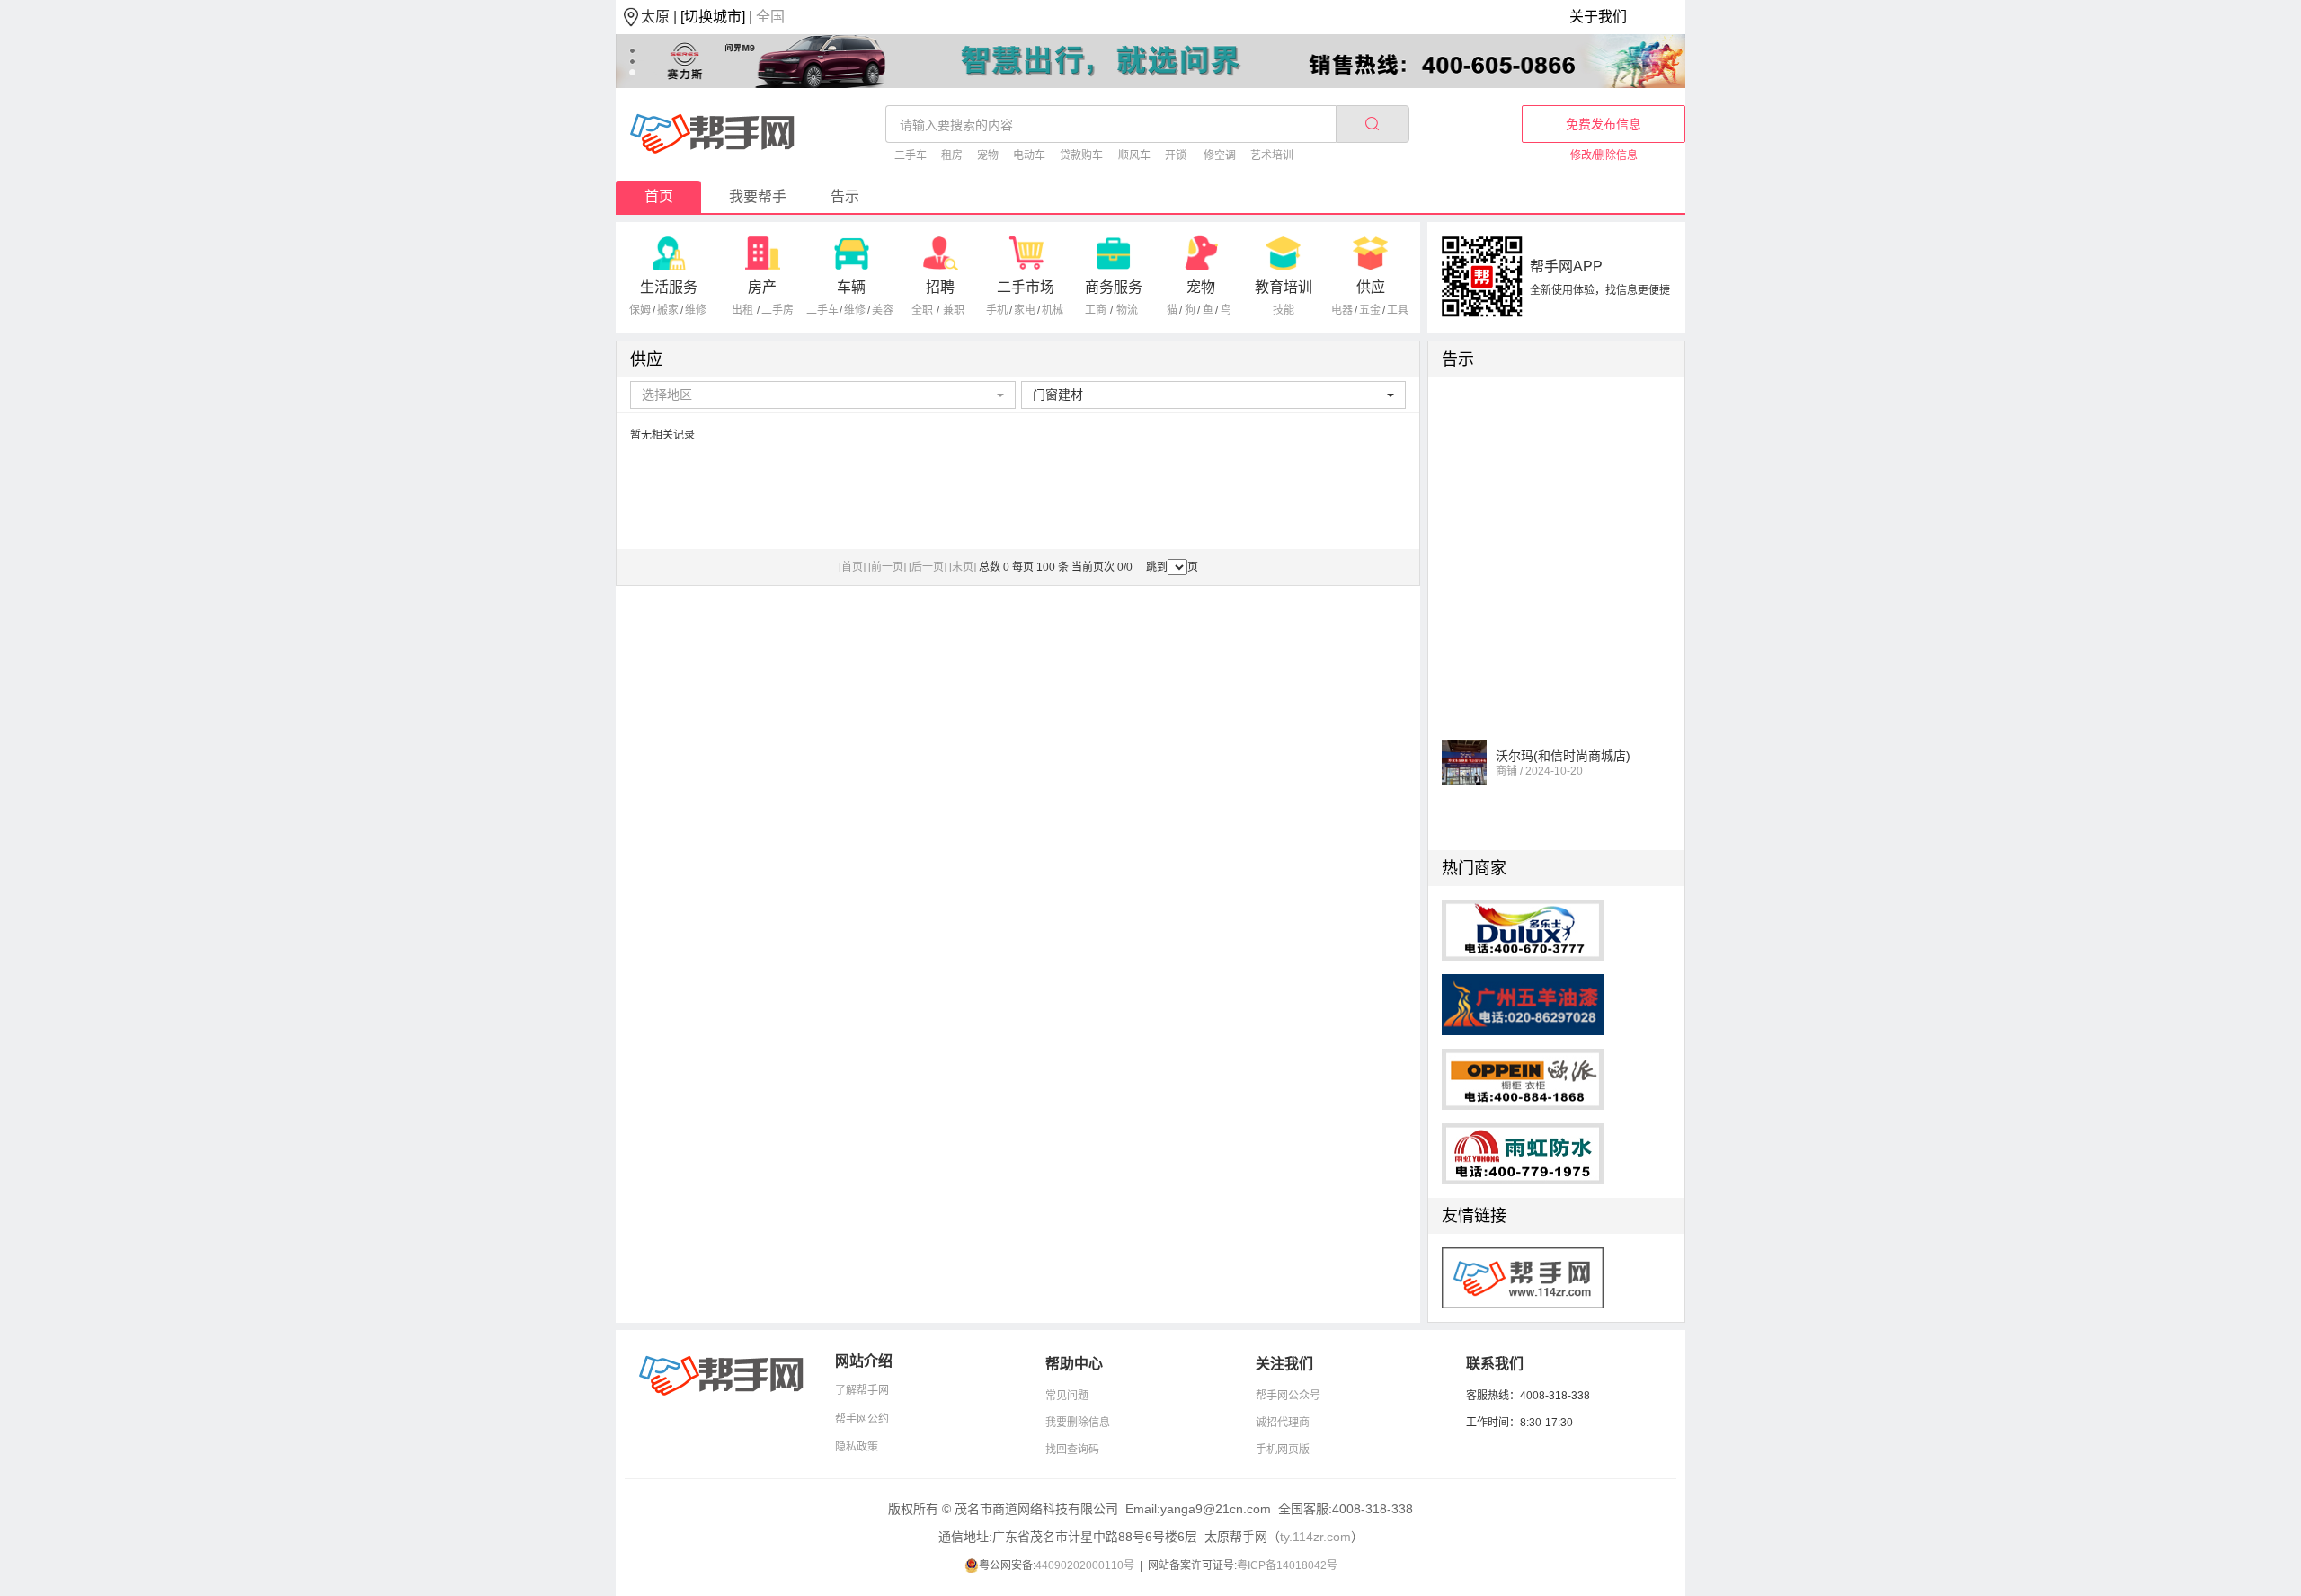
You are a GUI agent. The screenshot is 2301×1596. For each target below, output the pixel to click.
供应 (1371, 287)
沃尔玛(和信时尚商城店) (1563, 746)
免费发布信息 (1604, 124)
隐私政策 (857, 1447)
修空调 (1220, 155)
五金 (1370, 310)
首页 (659, 196)
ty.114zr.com (1315, 1537)
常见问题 (1067, 1396)
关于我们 (1598, 17)
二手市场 (1026, 287)
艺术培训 (1272, 155)
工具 (1398, 310)
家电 (1025, 310)
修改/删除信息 (1604, 155)
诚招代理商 (1283, 1423)
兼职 (954, 310)
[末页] (963, 567)
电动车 (1029, 155)
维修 (696, 310)
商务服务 (1114, 287)
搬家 (668, 310)
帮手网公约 (862, 1419)
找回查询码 (1072, 1450)
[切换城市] (713, 17)
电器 (1342, 310)
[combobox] (823, 395)
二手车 (911, 155)
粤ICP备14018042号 (1287, 1565)
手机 (997, 310)
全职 (922, 310)
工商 (1096, 310)
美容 (883, 310)
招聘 (940, 287)
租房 (952, 155)
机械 (1053, 310)
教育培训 (1284, 287)
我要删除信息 (1078, 1423)
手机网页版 (1283, 1450)
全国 (770, 17)
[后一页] (928, 567)
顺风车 (1134, 155)
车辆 (851, 287)
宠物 (988, 155)
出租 (742, 310)
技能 (1284, 310)
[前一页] (887, 567)
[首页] (852, 567)
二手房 (777, 310)
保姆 (640, 310)
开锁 (1176, 155)
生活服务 (669, 287)
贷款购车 (1081, 155)
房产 (762, 287)
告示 (845, 196)
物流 (1127, 310)
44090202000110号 (1085, 1565)
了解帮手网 (862, 1390)
